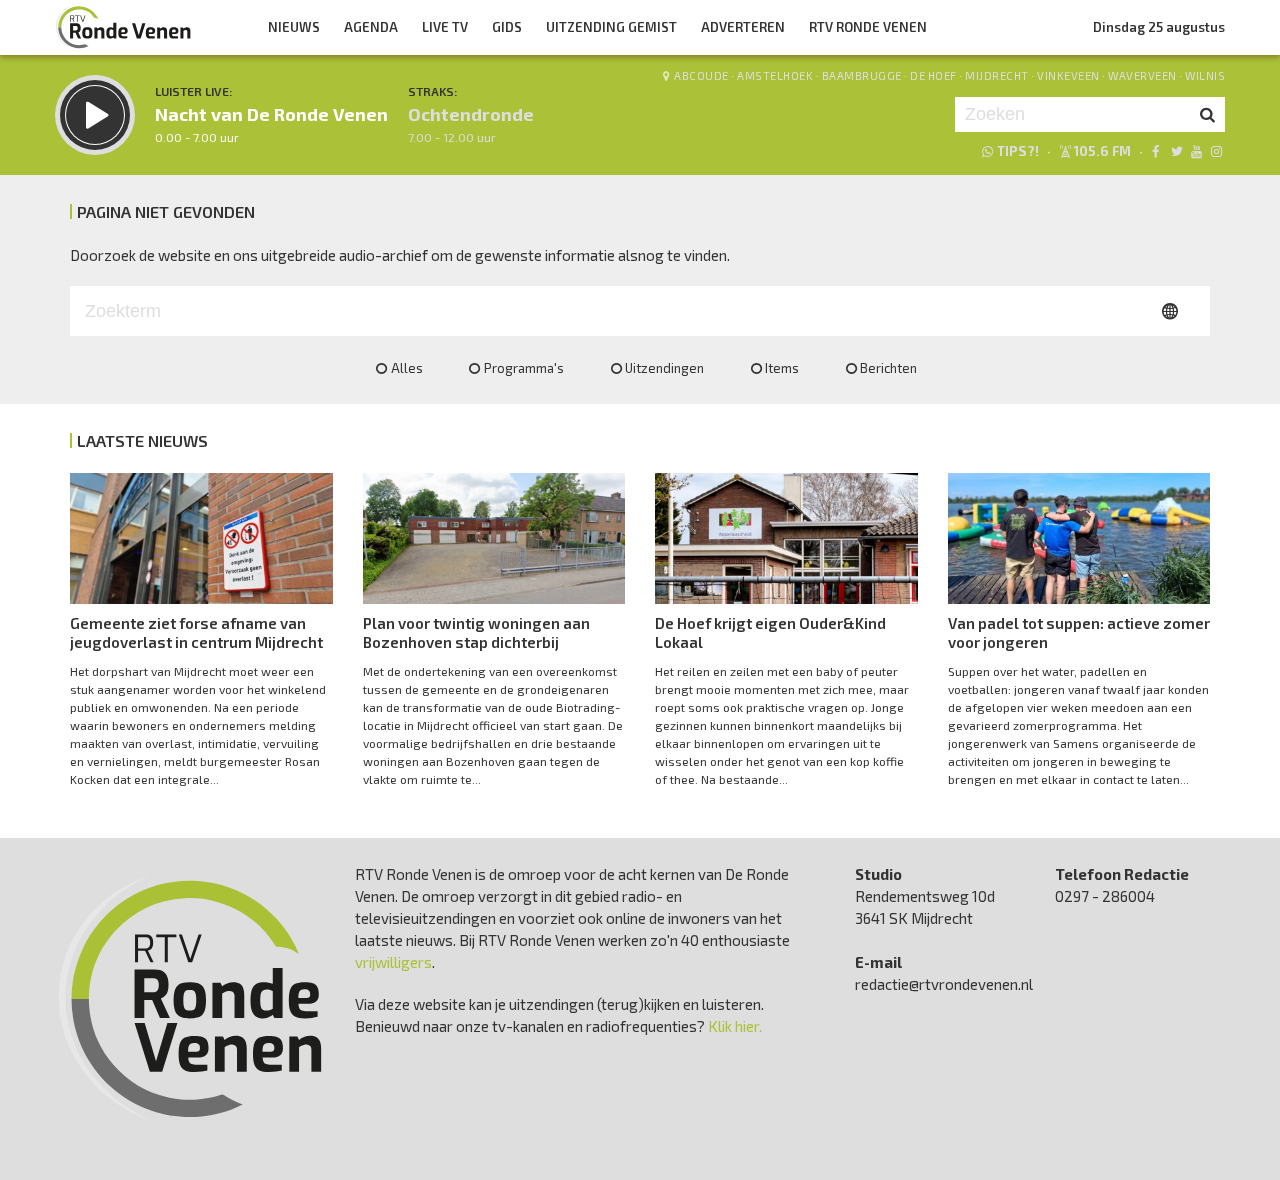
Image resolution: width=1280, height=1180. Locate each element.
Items (782, 368)
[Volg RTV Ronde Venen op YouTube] (1196, 151)
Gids (507, 27)
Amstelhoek (775, 75)
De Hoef (933, 75)
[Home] (124, 27)
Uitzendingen (664, 368)
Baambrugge (862, 75)
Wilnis (1205, 75)
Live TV (445, 27)
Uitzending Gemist (611, 27)
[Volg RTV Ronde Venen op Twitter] (1175, 151)
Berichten (888, 368)
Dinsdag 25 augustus (1159, 27)
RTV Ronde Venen (868, 27)
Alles (407, 368)
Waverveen (1142, 75)
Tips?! (1018, 151)
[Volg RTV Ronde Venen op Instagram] (1216, 151)
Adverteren (743, 27)
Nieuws (294, 27)
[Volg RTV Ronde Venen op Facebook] (1155, 151)
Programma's (524, 368)
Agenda (371, 27)
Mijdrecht (997, 75)
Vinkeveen (1068, 75)
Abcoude (701, 75)
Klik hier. (735, 1026)
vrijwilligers (393, 962)
